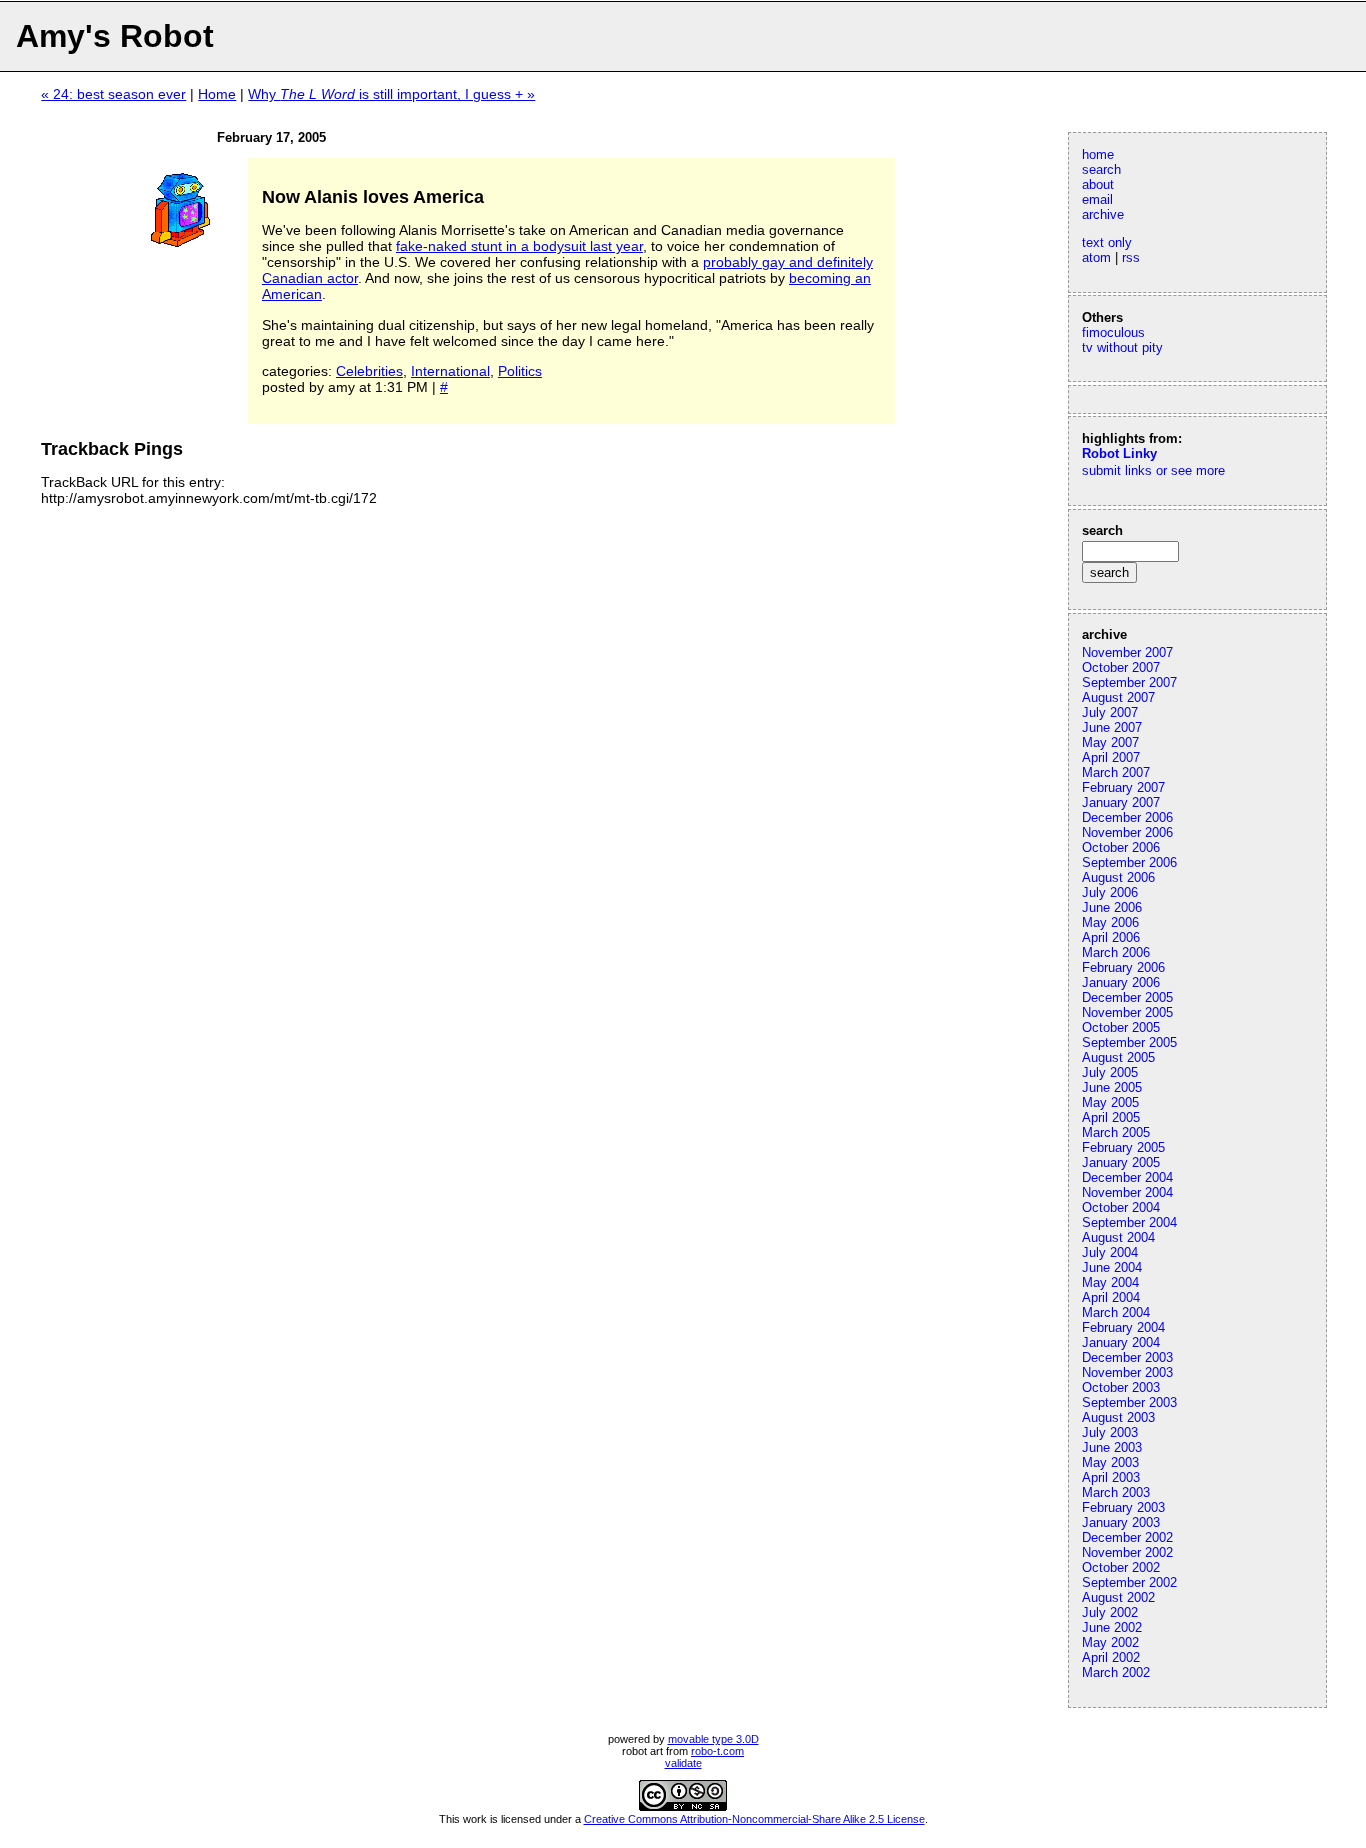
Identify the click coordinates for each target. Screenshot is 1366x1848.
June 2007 (1112, 727)
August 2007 (1118, 697)
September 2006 (1129, 862)
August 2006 (1118, 877)
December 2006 (1127, 817)
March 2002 (1116, 1672)
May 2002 (1110, 1642)
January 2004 (1121, 1342)
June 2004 (1112, 1267)
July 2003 (1110, 1432)
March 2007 (1116, 772)
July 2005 (1110, 1072)
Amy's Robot (115, 36)
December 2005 (1127, 997)
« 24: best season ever (113, 94)
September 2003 (1129, 1402)
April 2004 (1111, 1297)
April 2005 (1111, 1117)
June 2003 (1112, 1447)
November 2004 (1127, 1192)
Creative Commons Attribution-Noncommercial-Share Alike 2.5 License (754, 1819)
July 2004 (1110, 1252)
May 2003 (1110, 1462)
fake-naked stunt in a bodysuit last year (519, 246)
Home (217, 94)
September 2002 (1129, 1582)
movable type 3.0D (713, 1739)
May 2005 (1110, 1102)
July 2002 (1110, 1612)
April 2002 (1111, 1657)
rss (1131, 257)
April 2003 (1111, 1477)
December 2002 (1127, 1537)
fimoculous (1113, 332)
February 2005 (1123, 1147)
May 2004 (1110, 1282)
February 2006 (1123, 967)
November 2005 (1127, 1012)
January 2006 (1121, 982)
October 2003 (1121, 1387)
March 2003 (1116, 1492)
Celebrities (369, 371)
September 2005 (1129, 1042)
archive (1103, 214)
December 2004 (1127, 1177)
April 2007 (1111, 757)
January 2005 (1121, 1162)
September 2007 (1129, 682)
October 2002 (1121, 1567)
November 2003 (1127, 1372)
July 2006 (1110, 892)
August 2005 (1118, 1057)
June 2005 (1112, 1087)
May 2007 (1110, 742)
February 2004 (1123, 1327)
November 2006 (1127, 832)
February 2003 (1123, 1507)
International (450, 371)
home (1098, 154)
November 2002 (1127, 1552)
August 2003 (1118, 1417)
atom (1096, 257)
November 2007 (1127, 652)
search (1101, 169)
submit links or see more (1153, 470)
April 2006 (1111, 937)
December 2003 (1127, 1357)
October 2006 (1121, 847)
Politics (520, 371)
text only (1107, 242)
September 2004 (1129, 1222)
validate (683, 1763)
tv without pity (1122, 347)
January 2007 (1121, 802)
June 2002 (1112, 1627)
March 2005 (1116, 1132)
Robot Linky (1119, 453)
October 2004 (1121, 1207)
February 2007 (1123, 787)
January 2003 (1121, 1522)
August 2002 (1118, 1597)
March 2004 (1116, 1312)
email (1097, 199)
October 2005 (1121, 1027)
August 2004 (1118, 1237)
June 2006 (1112, 907)
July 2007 (1110, 712)
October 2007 (1121, 667)
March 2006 (1116, 952)
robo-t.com (717, 1751)
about (1098, 184)
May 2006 (1110, 922)
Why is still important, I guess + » (391, 94)
